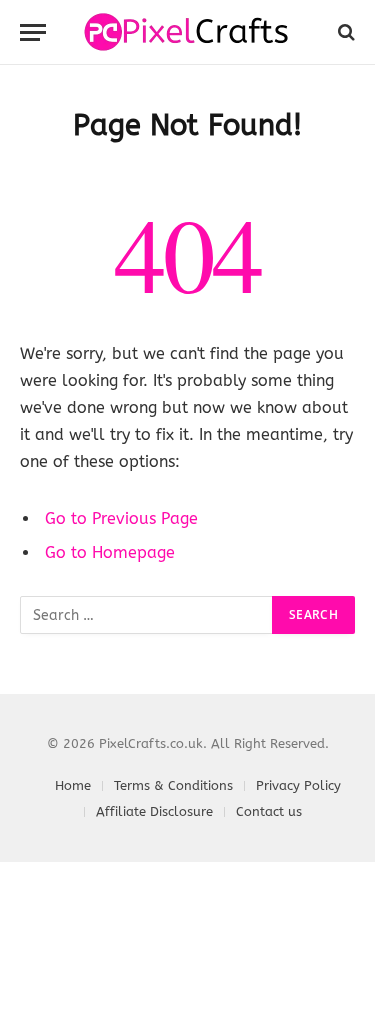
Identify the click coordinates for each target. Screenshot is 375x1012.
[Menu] (33, 32)
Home (73, 785)
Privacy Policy (298, 785)
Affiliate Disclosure (154, 811)
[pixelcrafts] (187, 32)
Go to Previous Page (121, 518)
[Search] (344, 32)
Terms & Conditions (173, 785)
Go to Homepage (110, 552)
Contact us (269, 811)
